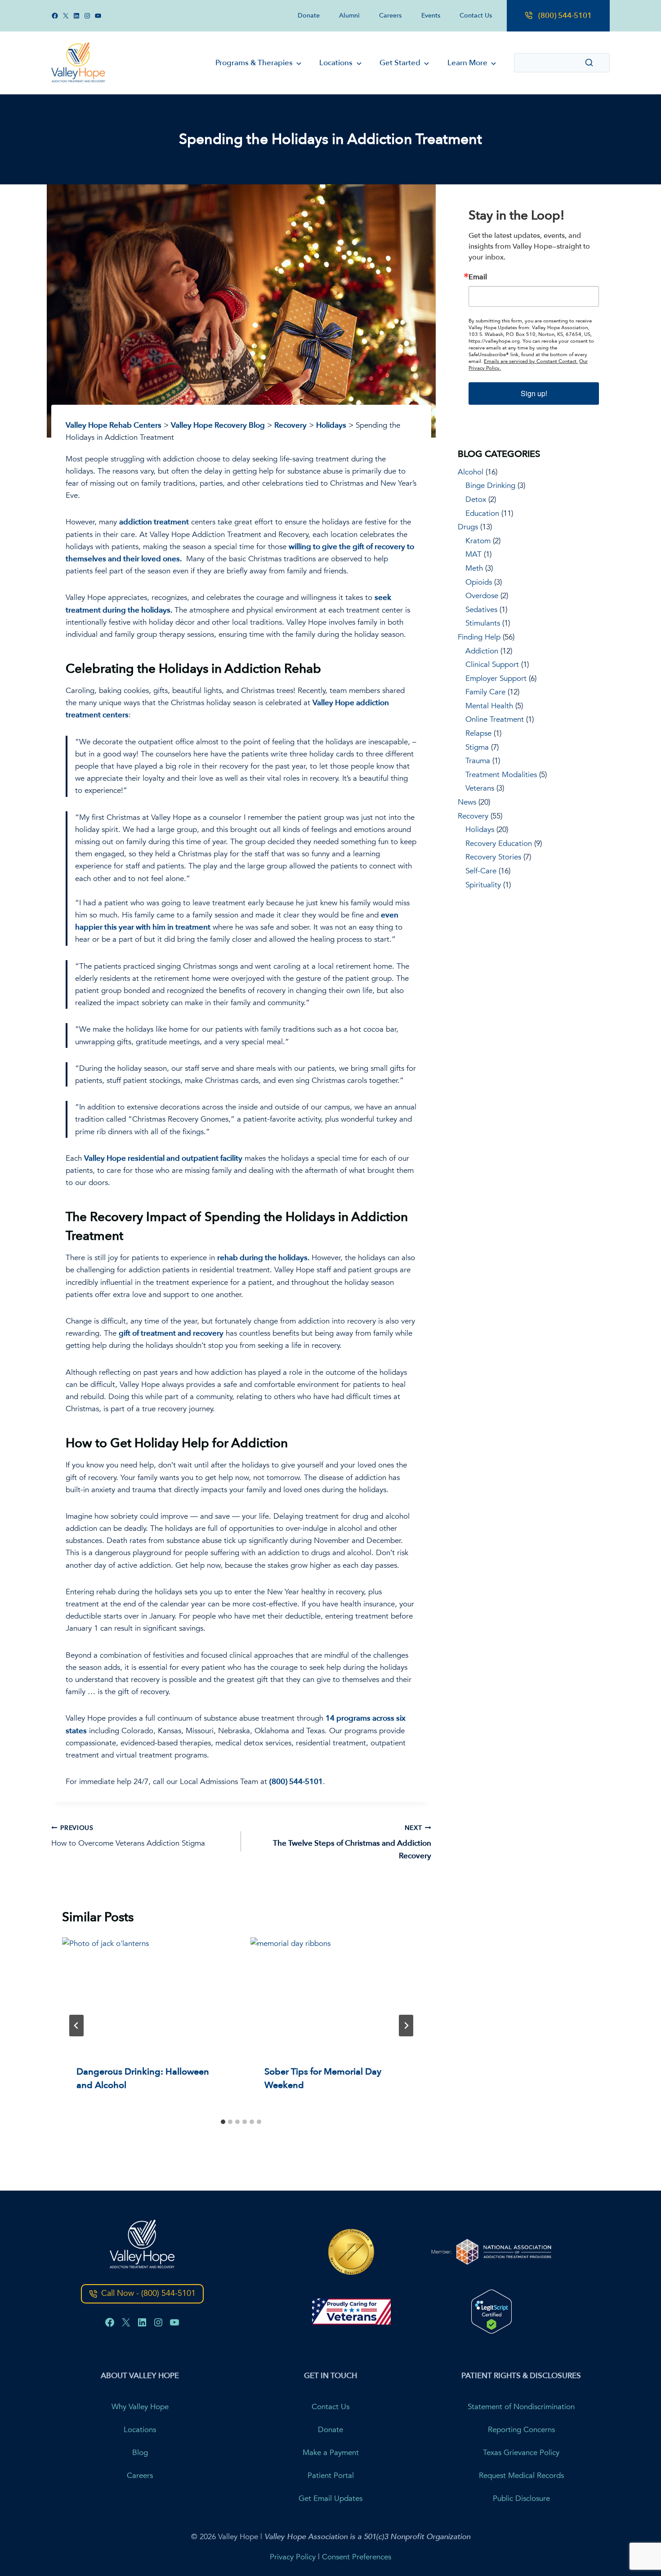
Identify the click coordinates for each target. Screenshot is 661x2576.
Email (478, 277)
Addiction (482, 651)
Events (431, 16)
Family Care (485, 692)
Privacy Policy (293, 2556)
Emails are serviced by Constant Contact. (531, 361)
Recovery (290, 425)
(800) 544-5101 (565, 16)
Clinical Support (492, 664)
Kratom (478, 541)
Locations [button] (336, 63)
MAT (473, 554)
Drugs (468, 527)
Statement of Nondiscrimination (521, 2406)
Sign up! (534, 393)
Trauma (478, 761)
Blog (140, 2452)
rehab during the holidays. (263, 1258)
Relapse (478, 733)
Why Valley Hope (140, 2406)
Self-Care (481, 871)
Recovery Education (499, 843)
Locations (140, 2429)
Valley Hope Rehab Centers (114, 425)
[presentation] (147, 1994)
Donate (309, 16)
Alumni (349, 16)
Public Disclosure (521, 2498)
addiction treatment (154, 522)
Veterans (480, 788)
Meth (474, 568)
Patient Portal (331, 2475)
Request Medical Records (521, 2475)
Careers (390, 16)
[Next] (406, 2026)
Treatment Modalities (501, 775)
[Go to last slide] (76, 2026)
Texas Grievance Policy (521, 2452)
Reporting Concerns (521, 2429)
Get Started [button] (400, 63)
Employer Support (496, 678)
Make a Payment (331, 2452)
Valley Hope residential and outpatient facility (163, 1158)
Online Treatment (495, 719)
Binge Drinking (490, 485)
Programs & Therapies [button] (254, 63)
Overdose (482, 596)
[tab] (223, 2122)
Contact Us (476, 16)
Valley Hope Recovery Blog (218, 425)
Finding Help (479, 637)
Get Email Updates (330, 2498)
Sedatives (481, 610)
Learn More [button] (467, 63)
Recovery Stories (493, 857)
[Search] (589, 63)
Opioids (479, 582)
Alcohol (471, 472)
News (467, 802)
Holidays (331, 425)
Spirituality (483, 885)
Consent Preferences (357, 2556)
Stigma (477, 747)
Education (482, 513)
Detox (476, 499)
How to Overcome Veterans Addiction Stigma (128, 1836)
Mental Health (489, 706)
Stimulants (483, 623)
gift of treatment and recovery (171, 1333)
